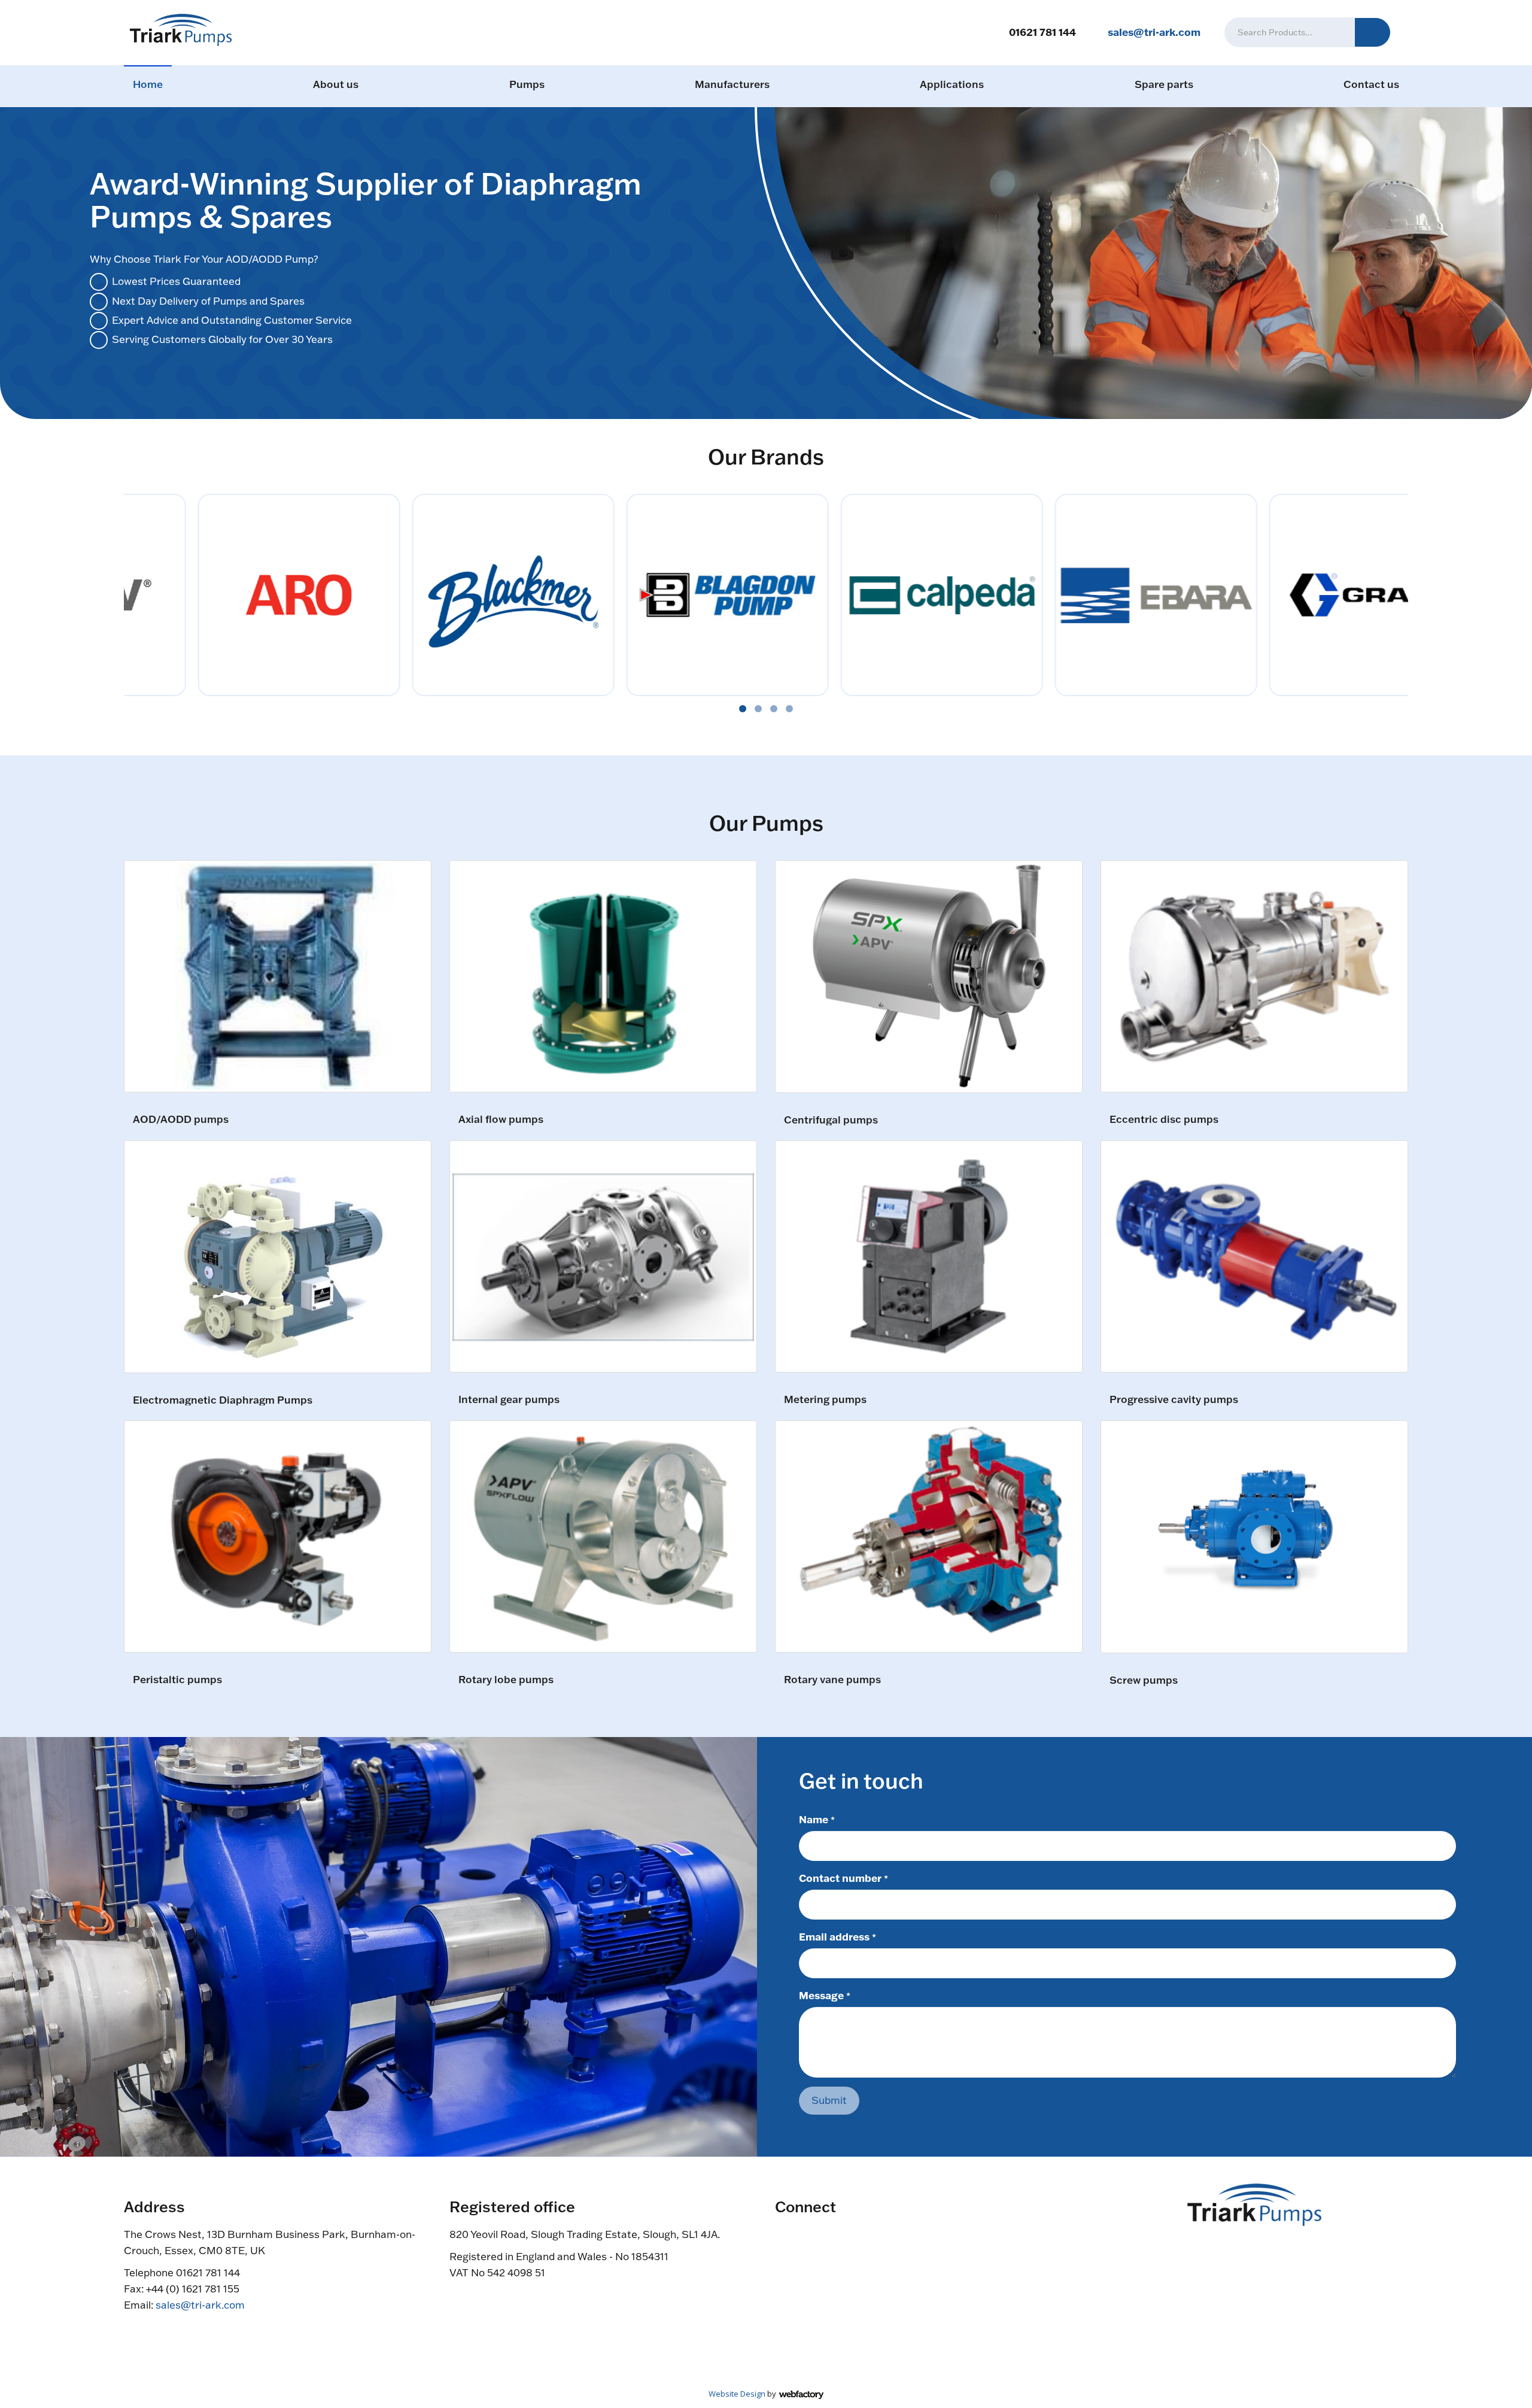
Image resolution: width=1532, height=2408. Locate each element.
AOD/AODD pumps (181, 1120)
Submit (829, 2100)
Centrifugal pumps (831, 1120)
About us (336, 84)
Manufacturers (732, 84)
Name (817, 1819)
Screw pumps (1144, 1680)
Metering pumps (825, 1400)
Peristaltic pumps (177, 1680)
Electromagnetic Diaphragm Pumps (223, 1400)
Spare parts (1164, 84)
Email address (838, 1936)
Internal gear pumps (509, 1400)
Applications (952, 84)
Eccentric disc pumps (1164, 1120)
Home (148, 84)
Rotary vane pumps (832, 1680)
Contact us (1371, 84)
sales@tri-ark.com (1154, 32)
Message (825, 1995)
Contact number (843, 1878)
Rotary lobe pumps (506, 1680)
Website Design (737, 2394)
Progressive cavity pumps (1174, 1400)
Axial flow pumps (501, 1120)
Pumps (527, 84)
